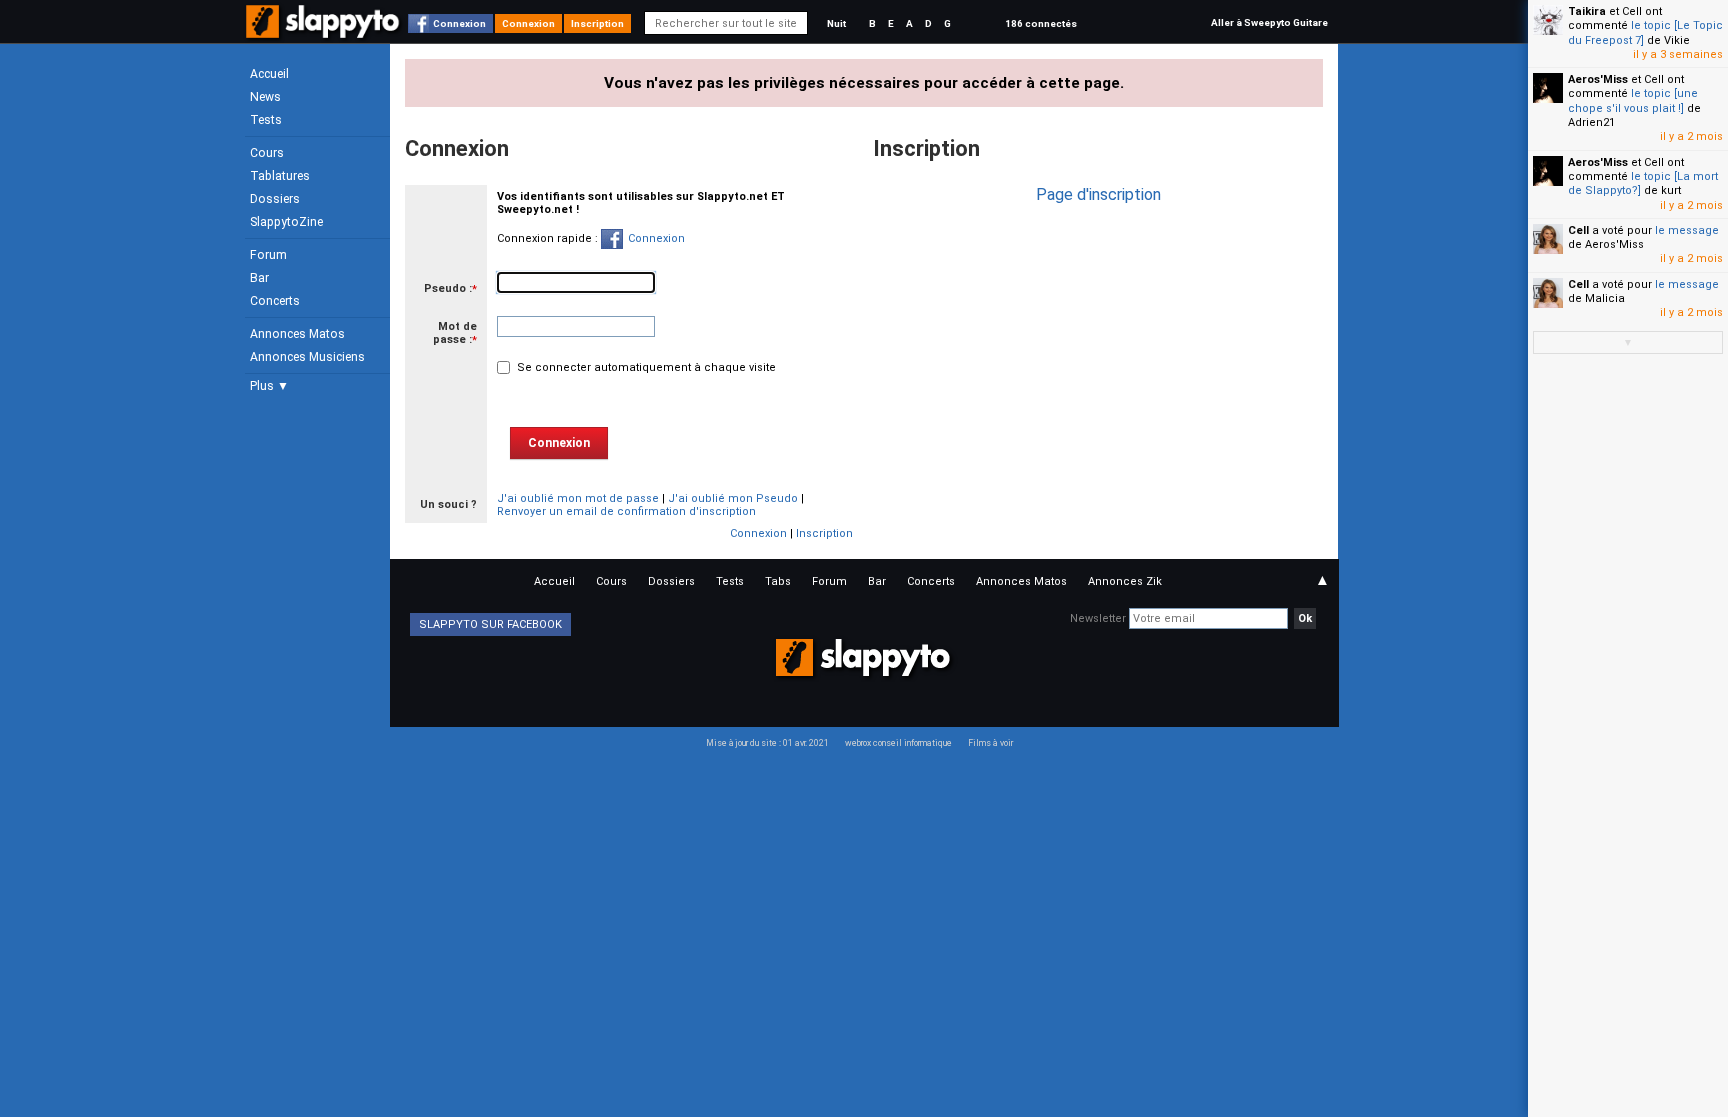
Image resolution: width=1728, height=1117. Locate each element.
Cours (267, 153)
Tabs (778, 581)
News (265, 97)
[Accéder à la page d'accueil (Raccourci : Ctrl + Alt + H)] (324, 31)
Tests (266, 120)
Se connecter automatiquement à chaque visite (645, 367)
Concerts (275, 301)
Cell (1578, 230)
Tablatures (280, 176)
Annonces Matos (297, 334)
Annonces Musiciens (307, 357)
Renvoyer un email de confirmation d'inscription (626, 511)
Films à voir (990, 743)
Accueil (269, 74)
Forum (268, 255)
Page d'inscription (1098, 194)
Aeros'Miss (1598, 79)
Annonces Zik (1125, 581)
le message (1687, 230)
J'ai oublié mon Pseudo (733, 498)
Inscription (597, 23)
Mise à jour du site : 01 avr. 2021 (767, 743)
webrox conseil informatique (898, 743)
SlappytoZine (286, 222)
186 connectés (1041, 23)
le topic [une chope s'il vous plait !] (1633, 100)
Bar (259, 278)
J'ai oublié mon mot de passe (578, 498)
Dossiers (275, 199)
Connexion (459, 23)
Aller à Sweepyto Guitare (1269, 22)
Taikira (1587, 11)
